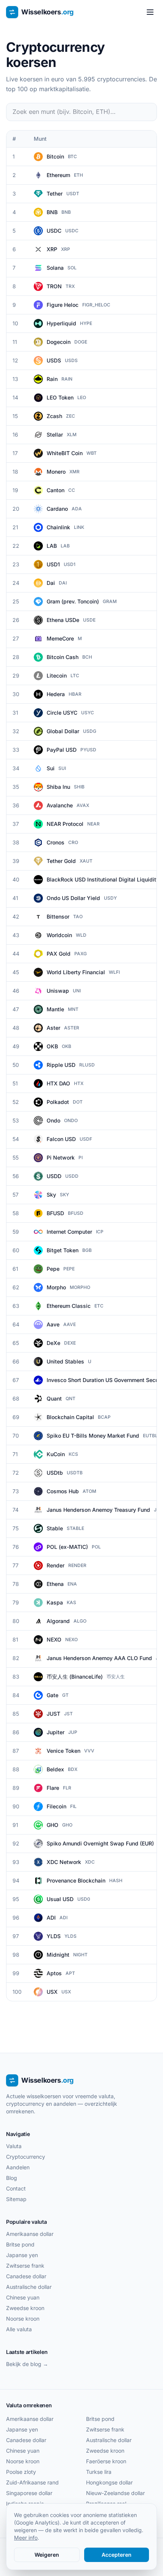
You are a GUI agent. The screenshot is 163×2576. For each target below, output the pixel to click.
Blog (12, 2178)
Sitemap (16, 2199)
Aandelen (18, 2167)
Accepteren (117, 2555)
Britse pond (20, 2244)
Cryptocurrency (26, 2157)
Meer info (26, 2538)
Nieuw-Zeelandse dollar (115, 2493)
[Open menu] (150, 12)
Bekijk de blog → (27, 2364)
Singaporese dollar (29, 2493)
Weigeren (47, 2555)
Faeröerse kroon (106, 2461)
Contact (16, 2188)
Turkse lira (99, 2472)
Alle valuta (19, 2329)
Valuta (14, 2146)
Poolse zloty (21, 2472)
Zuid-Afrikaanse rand (32, 2482)
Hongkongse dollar (109, 2482)
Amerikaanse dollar (30, 2234)
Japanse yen (22, 2255)
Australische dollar (29, 2287)
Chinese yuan (23, 2297)
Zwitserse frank (25, 2266)
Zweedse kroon (25, 2308)
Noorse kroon (23, 2319)
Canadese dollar (26, 2276)
